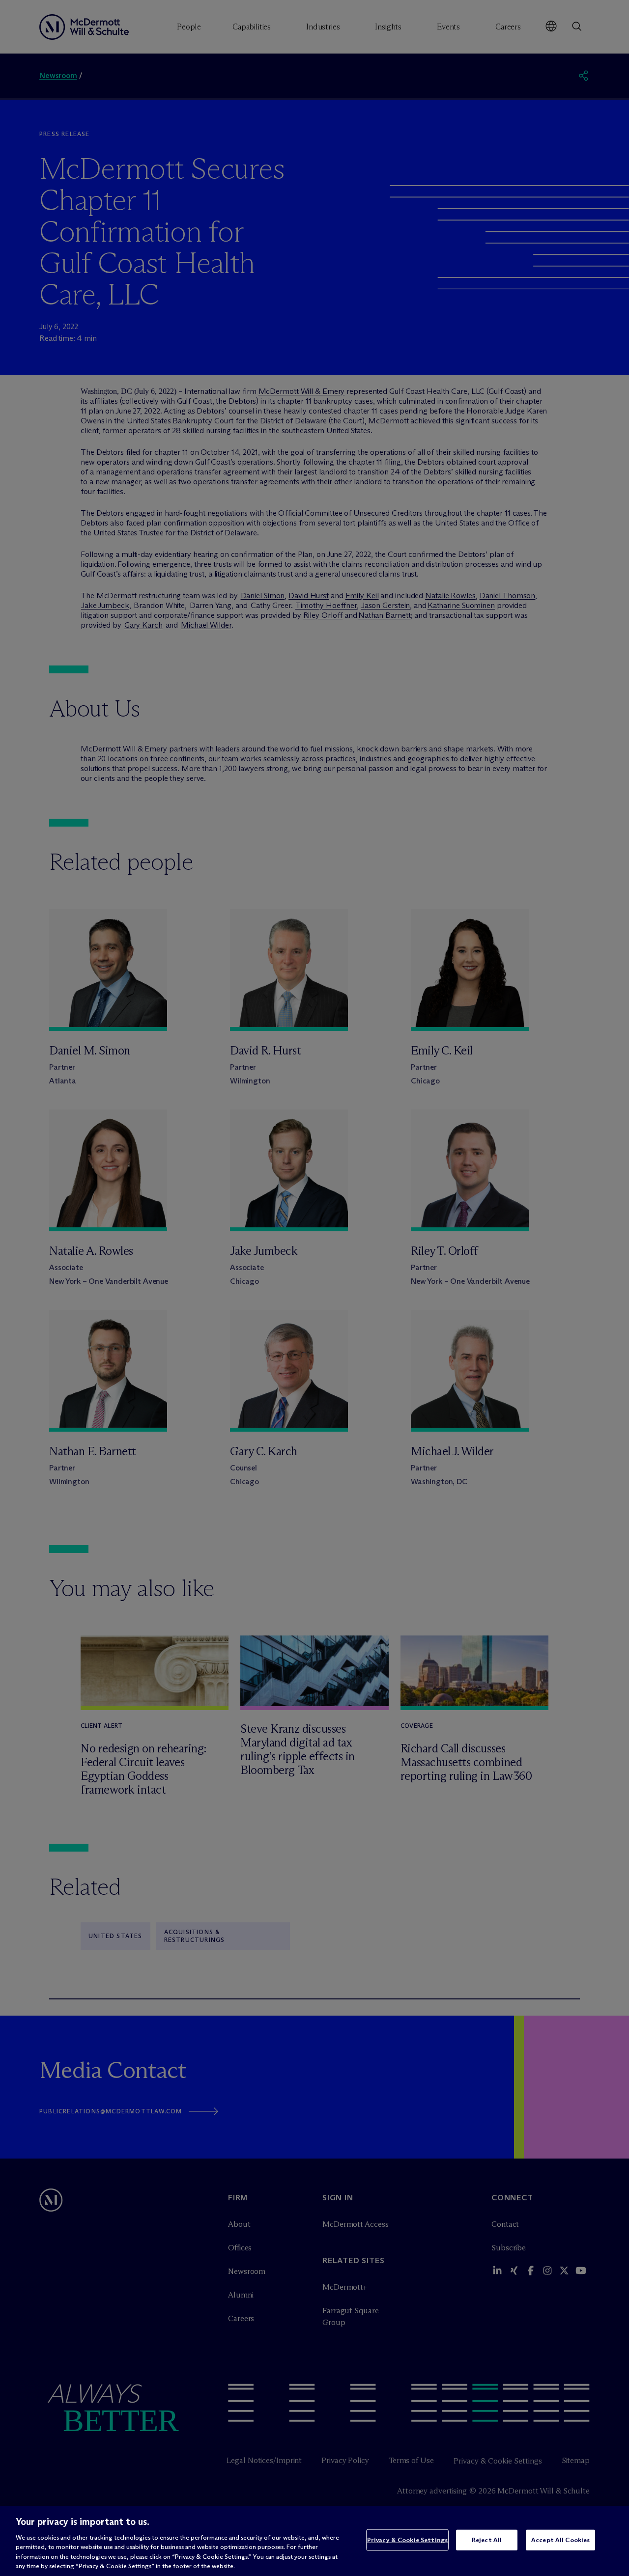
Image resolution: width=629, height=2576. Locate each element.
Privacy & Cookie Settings (407, 2540)
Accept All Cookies (560, 2540)
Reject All (487, 2540)
